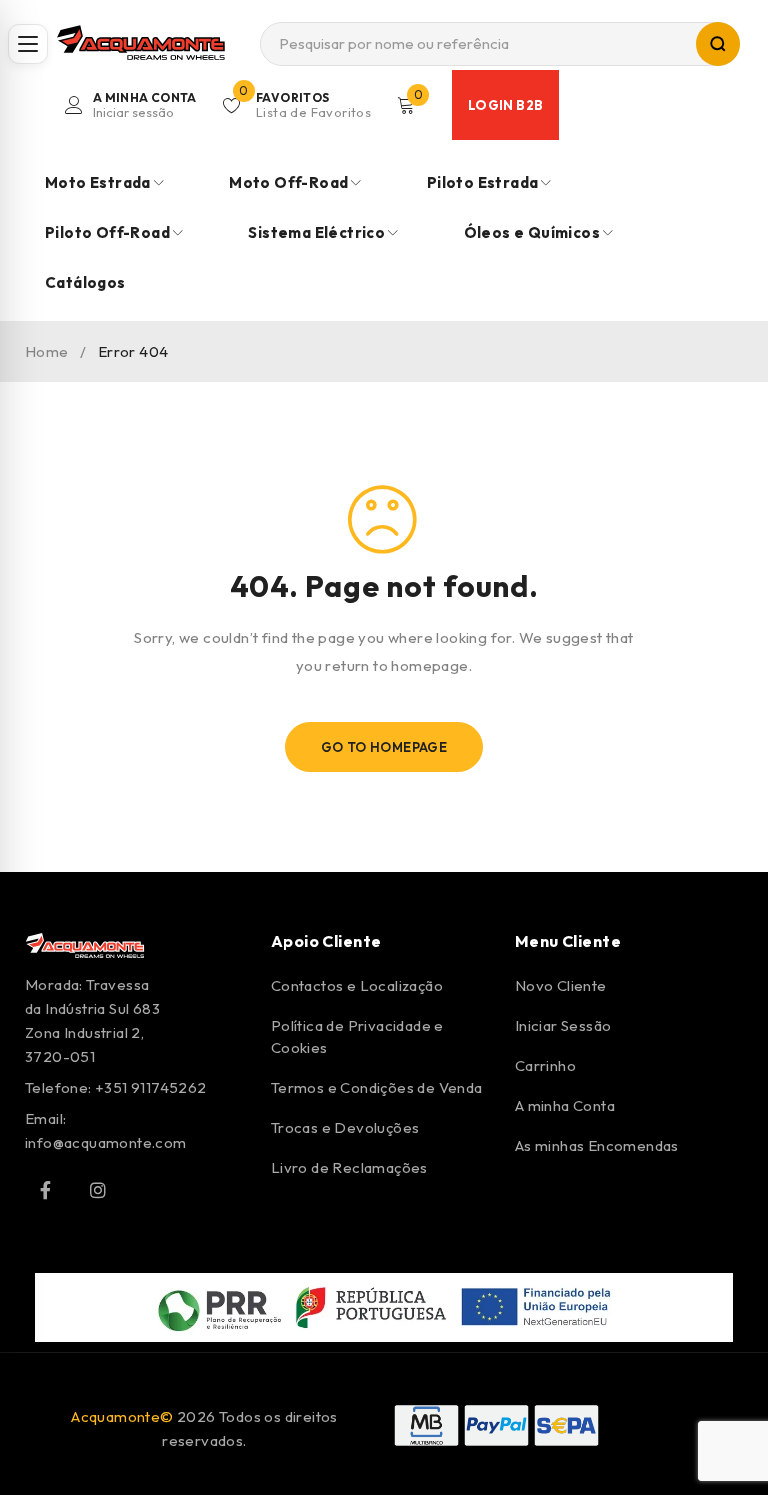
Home (47, 351)
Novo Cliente (561, 985)
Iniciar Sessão (563, 1025)
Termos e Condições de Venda (377, 1087)
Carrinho (545, 1065)
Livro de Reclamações (349, 1167)
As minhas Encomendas (597, 1145)
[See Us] (98, 1190)
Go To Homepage (384, 747)
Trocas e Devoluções (345, 1127)
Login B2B (506, 105)
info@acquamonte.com (106, 1142)
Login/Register (145, 105)
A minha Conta (565, 1105)
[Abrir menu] (28, 44)
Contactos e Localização (357, 985)
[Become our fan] (45, 1190)
